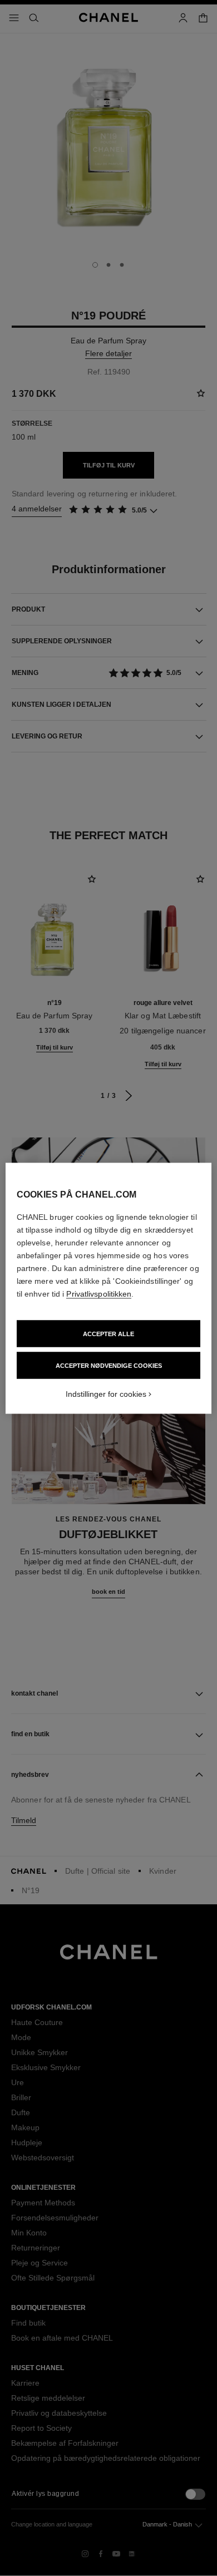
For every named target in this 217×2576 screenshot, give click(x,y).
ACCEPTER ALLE (108, 1333)
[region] (109, 1288)
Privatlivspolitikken (99, 1293)
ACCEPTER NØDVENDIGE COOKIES (109, 1365)
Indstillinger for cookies (106, 1393)
